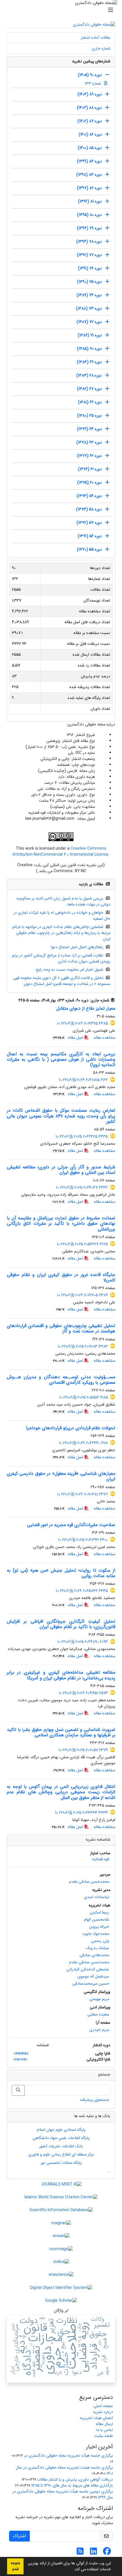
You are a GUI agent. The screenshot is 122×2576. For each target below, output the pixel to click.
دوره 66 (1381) (90, 402)
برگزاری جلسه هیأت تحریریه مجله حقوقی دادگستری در (69, 2456)
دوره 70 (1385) (89, 349)
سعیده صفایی (98, 2014)
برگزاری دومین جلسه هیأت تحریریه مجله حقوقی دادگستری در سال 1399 (63, 2494)
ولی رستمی (100, 1941)
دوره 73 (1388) (89, 308)
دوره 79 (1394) (89, 228)
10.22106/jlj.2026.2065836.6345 (82, 1591)
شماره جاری (101, 48)
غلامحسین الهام (97, 1919)
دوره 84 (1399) (89, 161)
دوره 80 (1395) (90, 215)
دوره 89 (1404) (90, 94)
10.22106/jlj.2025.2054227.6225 (82, 1244)
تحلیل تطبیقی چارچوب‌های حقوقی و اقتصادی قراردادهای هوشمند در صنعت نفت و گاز (61, 1328)
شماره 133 (93, 83)
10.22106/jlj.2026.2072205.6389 (82, 1295)
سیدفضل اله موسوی (93, 1976)
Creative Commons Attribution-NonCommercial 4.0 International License (60, 851)
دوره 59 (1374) (89, 496)
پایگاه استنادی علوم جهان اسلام (61, 2130)
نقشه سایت (104, 2436)
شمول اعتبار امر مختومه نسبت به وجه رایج (70, 970)
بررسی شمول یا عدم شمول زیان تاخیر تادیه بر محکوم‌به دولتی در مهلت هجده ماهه (64, 901)
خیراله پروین (99, 1927)
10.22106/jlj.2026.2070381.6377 (82, 1494)
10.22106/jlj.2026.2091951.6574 (83, 1693)
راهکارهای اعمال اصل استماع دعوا (77, 947)
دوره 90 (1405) (90, 75)
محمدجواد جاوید (96, 1934)
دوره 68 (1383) (89, 375)
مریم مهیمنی (99, 1999)
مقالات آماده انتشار (96, 38)
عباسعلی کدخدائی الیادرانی (88, 1969)
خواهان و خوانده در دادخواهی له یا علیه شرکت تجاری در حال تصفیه (62, 916)
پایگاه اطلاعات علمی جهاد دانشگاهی (61, 2138)
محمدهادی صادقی (94, 1955)
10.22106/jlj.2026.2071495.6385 (82, 1023)
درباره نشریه (103, 2412)
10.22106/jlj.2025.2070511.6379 (83, 1750)
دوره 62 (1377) (89, 456)
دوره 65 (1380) (90, 416)
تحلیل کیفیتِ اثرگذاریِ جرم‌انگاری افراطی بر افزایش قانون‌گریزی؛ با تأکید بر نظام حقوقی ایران (61, 1624)
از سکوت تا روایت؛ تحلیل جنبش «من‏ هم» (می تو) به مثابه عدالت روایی (61, 1573)
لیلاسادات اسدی (97, 1897)
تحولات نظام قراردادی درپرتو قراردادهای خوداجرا (71, 1428)
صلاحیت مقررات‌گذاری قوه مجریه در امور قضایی (71, 1525)
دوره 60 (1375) (90, 483)
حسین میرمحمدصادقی (91, 1984)
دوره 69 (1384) (89, 362)
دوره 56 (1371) (90, 536)
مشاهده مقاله (104, 1038)
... (109, 2171)
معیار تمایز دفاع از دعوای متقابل (86, 1008)
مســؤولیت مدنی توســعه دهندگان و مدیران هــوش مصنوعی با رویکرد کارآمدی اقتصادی (61, 1380)
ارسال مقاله (104, 2424)
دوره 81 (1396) (90, 201)
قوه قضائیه (101, 1859)
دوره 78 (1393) (89, 242)
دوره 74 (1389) (89, 295)
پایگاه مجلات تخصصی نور (61, 2163)
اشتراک (19, 2536)
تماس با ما (105, 2430)
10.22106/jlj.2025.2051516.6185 (84, 1397)
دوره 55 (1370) (89, 549)
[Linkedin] (93, 2553)
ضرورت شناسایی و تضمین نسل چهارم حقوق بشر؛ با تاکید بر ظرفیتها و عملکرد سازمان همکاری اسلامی (61, 1732)
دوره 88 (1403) (89, 108)
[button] (71, 2570)
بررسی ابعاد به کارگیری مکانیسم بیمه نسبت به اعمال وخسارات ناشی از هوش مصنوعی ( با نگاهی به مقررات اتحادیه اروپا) (61, 1059)
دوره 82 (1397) (89, 188)
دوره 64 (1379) (89, 429)
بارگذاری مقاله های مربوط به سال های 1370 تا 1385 (72, 2485)
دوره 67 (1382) (89, 389)
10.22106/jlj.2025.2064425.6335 (82, 1136)
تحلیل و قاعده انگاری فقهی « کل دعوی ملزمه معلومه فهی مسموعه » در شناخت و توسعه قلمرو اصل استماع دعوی (62, 981)
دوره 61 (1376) (90, 469)
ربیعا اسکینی (99, 1912)
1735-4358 (21, 2054)
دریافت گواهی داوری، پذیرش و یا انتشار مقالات (75, 2479)
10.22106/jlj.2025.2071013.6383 (83, 1346)
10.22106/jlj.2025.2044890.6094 (83, 1642)
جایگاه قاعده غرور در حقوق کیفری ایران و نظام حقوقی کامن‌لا (61, 1277)
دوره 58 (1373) (89, 509)
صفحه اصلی (103, 2406)
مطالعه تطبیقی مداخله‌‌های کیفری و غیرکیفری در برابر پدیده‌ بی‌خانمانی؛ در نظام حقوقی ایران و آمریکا (61, 1675)
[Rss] (80, 2553)
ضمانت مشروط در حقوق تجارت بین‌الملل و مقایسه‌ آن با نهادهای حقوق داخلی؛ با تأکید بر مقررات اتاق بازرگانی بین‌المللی (61, 1223)
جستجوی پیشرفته (95, 2100)
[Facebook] (107, 2553)
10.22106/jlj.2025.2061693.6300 (83, 1540)
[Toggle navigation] (63, 10)
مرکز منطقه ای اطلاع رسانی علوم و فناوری (61, 2154)
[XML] (14, 1000)
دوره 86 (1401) (90, 134)
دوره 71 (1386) (90, 335)
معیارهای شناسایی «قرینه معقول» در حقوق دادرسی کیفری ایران (61, 1476)
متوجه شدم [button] (15, 2566)
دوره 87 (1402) (90, 121)
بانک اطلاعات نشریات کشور (61, 2146)
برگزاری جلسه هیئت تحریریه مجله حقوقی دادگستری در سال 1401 (64, 2470)
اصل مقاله (69, 1038)
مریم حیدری (99, 2030)
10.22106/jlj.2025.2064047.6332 (82, 1187)
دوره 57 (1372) (89, 523)
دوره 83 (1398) (89, 175)
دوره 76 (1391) (90, 268)
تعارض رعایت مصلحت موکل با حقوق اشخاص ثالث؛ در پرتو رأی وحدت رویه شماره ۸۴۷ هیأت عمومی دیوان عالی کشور (61, 1116)
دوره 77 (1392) (89, 255)
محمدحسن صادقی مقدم (89, 1882)
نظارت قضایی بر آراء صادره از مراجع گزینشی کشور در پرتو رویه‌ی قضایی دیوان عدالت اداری (61, 958)
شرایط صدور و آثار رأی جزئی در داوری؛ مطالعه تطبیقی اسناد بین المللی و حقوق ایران (61, 1170)
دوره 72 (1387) (89, 322)
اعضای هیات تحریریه (96, 2418)
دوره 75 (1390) (90, 282)
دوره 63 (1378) (89, 442)
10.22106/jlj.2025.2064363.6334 (81, 1813)
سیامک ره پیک (98, 1948)
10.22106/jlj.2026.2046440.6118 (83, 1443)
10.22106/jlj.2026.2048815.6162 (83, 1080)
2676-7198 (20, 2060)
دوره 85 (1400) (90, 148)
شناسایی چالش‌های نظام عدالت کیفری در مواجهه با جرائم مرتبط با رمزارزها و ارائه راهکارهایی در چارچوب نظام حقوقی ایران (61, 933)
